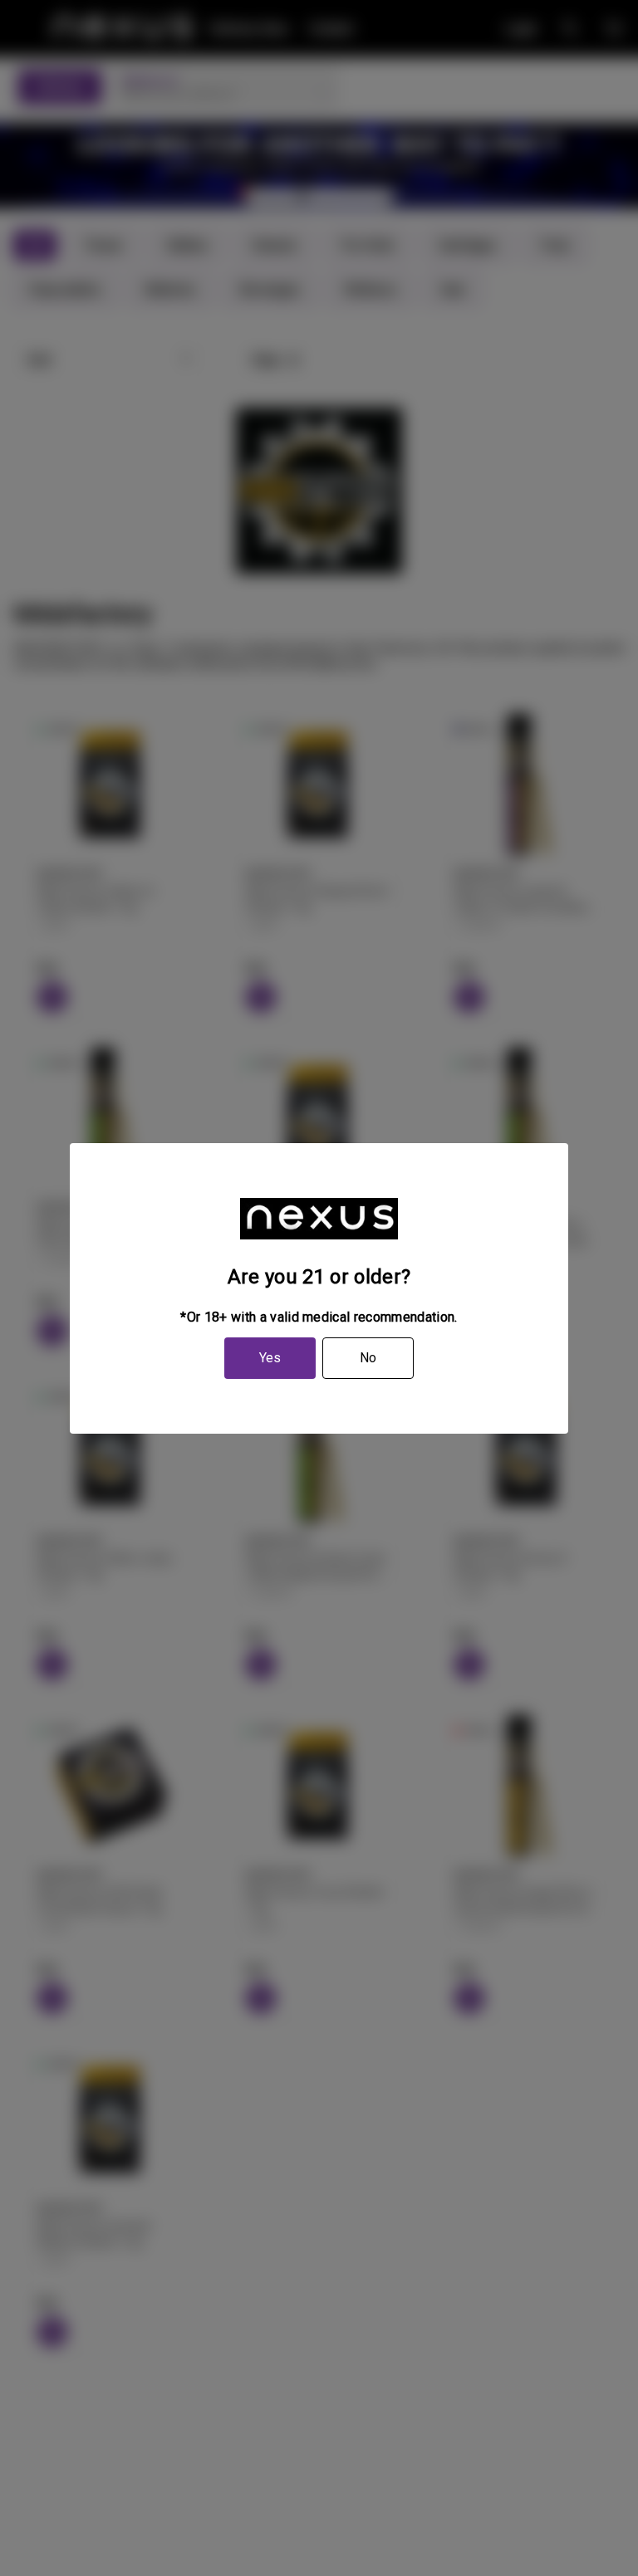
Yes (270, 1358)
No (368, 1358)
